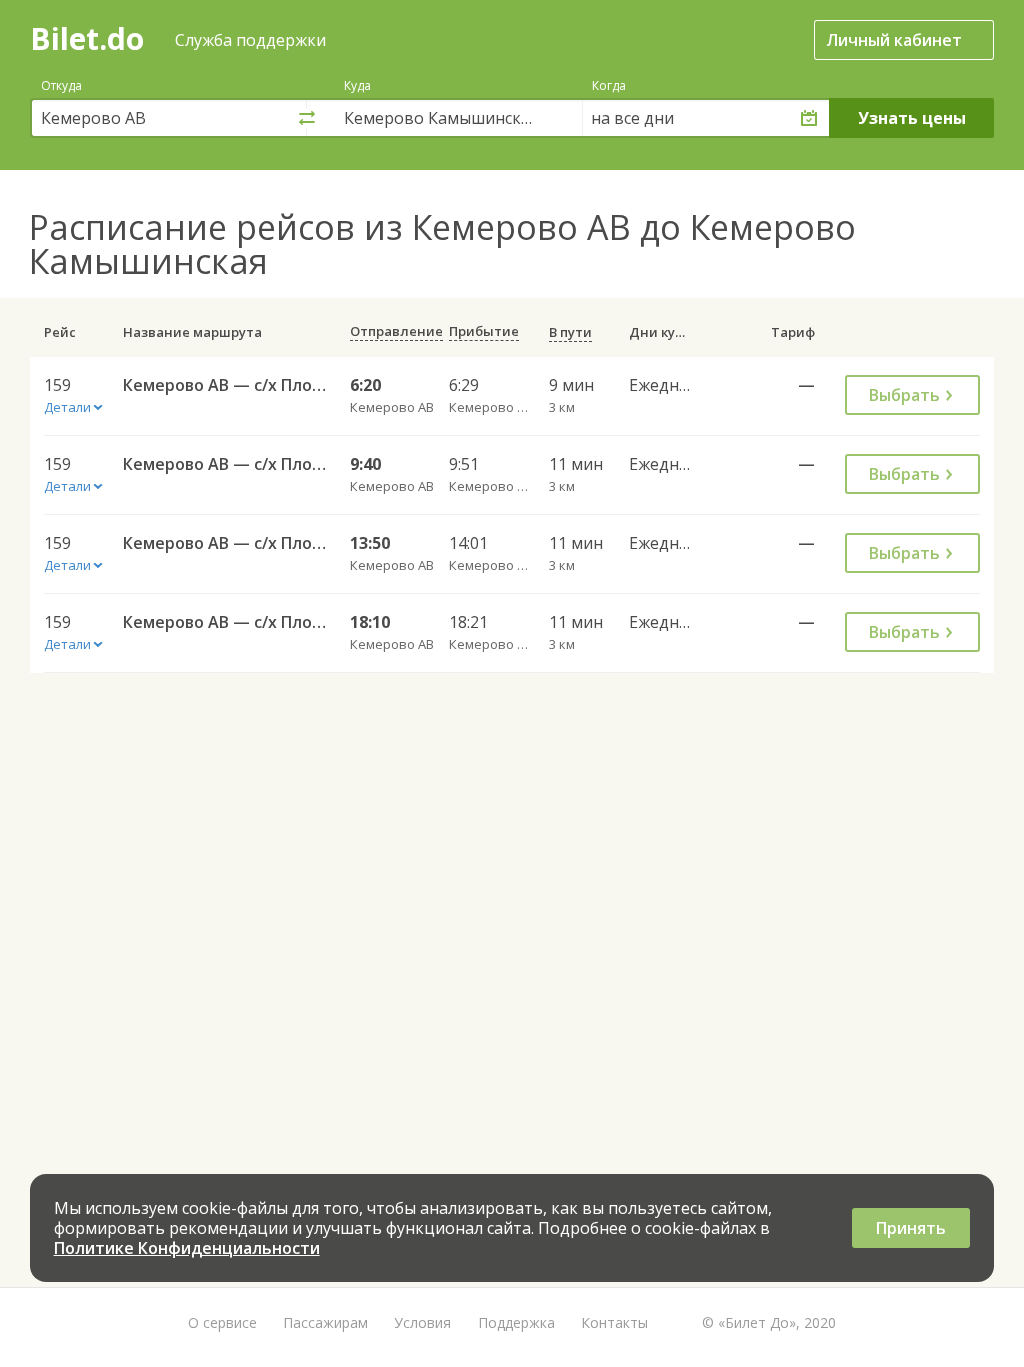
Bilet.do (87, 38)
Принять (911, 1228)
